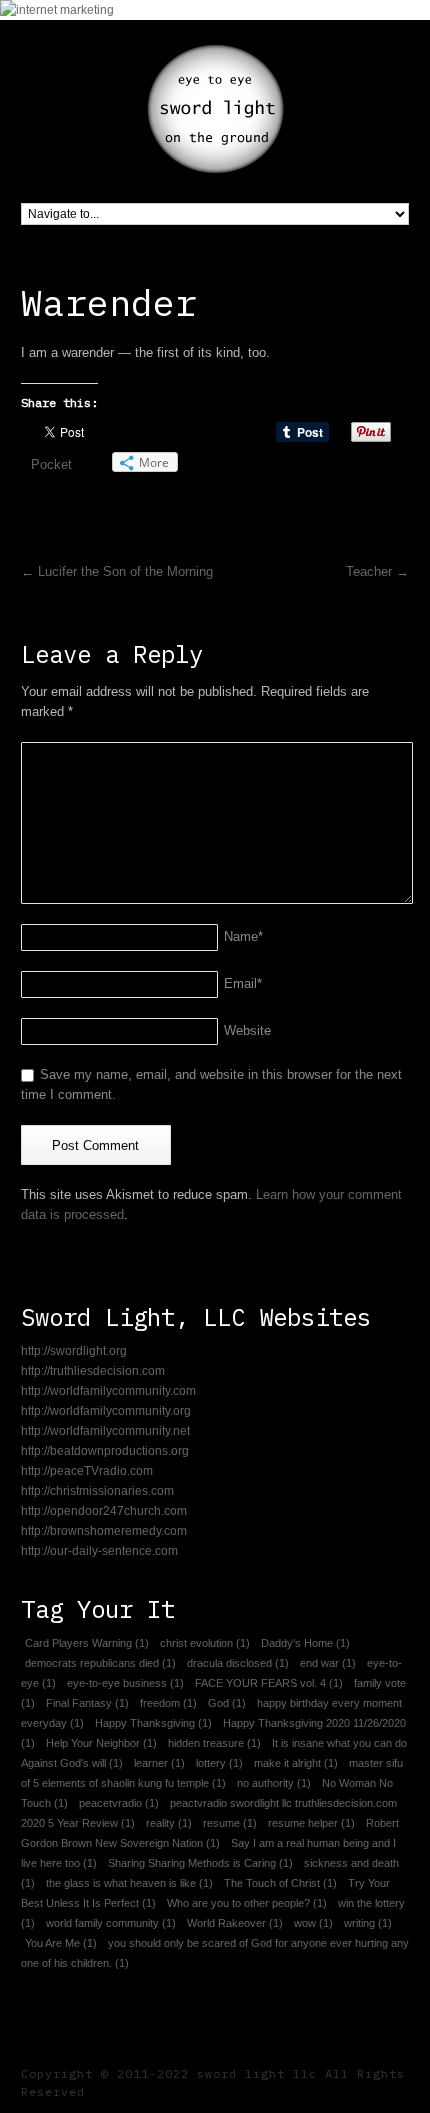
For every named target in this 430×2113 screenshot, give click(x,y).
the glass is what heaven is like (129, 1883)
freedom (168, 1703)
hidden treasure (214, 1743)
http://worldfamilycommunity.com (108, 1391)
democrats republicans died (100, 1663)
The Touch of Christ (280, 1883)
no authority (274, 1783)
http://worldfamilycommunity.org (106, 1411)
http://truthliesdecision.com (93, 1371)
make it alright (296, 1763)
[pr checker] (57, 10)
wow (313, 1923)
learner (159, 1763)
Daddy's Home (305, 1643)
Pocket (51, 464)
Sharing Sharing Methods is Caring (200, 1863)
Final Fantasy (87, 1703)
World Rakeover (235, 1923)
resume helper (311, 1823)
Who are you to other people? (247, 1903)
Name (243, 936)
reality (169, 1823)
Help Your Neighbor (101, 1743)
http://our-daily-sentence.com (99, 1551)
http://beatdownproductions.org (105, 1451)
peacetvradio (119, 1803)
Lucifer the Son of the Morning (117, 571)
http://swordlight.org (74, 1351)
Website (247, 1030)
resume (230, 1823)
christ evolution (205, 1643)
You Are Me (61, 1943)
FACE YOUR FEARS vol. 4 (269, 1683)
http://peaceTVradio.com (87, 1471)
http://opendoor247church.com (104, 1511)
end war (328, 1663)
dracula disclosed (238, 1663)
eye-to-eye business (125, 1683)
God (227, 1703)
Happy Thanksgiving (153, 1723)
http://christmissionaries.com (97, 1491)
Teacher (377, 571)
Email (243, 983)
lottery (219, 1763)
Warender (109, 302)
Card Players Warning (87, 1643)
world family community (111, 1923)
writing (368, 1923)
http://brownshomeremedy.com (104, 1531)
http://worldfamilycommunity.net (105, 1431)
